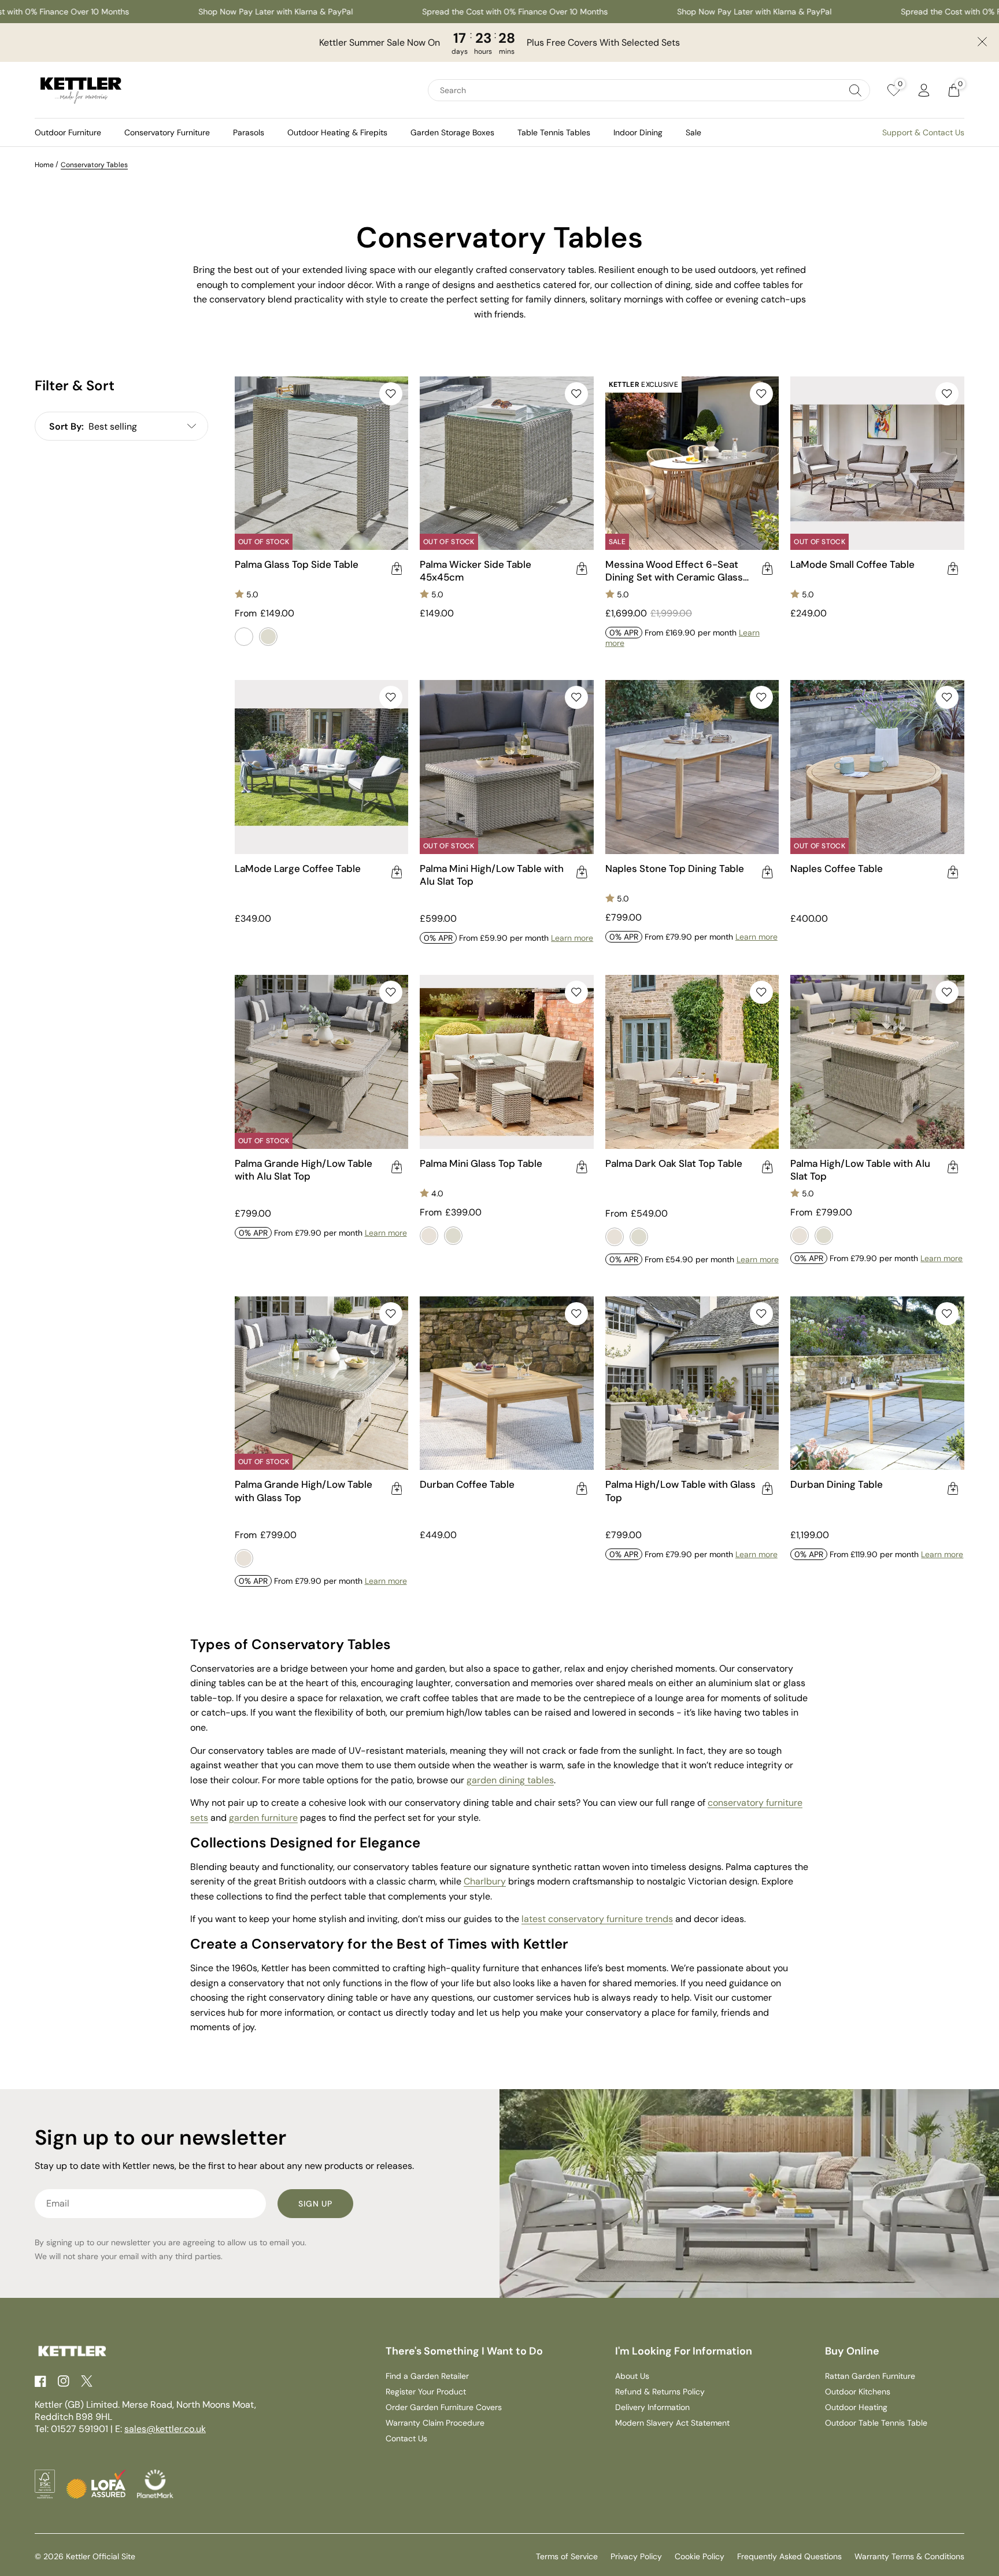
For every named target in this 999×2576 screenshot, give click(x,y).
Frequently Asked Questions (789, 2556)
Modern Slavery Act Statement (672, 2423)
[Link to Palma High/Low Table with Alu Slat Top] (877, 1062)
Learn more (572, 938)
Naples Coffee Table (837, 868)
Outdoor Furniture (68, 132)
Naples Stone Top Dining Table (675, 868)
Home (44, 165)
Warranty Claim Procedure (435, 2423)
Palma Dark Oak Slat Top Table (674, 1163)
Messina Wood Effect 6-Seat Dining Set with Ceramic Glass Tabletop (674, 571)
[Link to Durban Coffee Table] (507, 1383)
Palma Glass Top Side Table (297, 564)
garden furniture (263, 1818)
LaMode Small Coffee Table (852, 564)
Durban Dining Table (837, 1484)
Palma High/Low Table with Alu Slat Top (860, 1170)
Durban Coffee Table (467, 1484)
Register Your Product (426, 2392)
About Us (632, 2376)
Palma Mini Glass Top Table (481, 1163)
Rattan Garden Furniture (870, 2376)
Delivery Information (652, 2407)
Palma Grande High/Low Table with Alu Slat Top (304, 1170)
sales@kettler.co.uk (165, 2429)
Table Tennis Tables (554, 132)
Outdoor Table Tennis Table (876, 2423)
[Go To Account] (924, 90)
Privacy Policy (636, 2556)
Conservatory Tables (94, 165)
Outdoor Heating (856, 2407)
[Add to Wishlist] (391, 394)
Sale (693, 132)
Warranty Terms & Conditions (909, 2556)
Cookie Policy (700, 2556)
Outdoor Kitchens (858, 2392)
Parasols (249, 132)
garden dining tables (510, 1780)
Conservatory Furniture (167, 132)
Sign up (315, 2204)
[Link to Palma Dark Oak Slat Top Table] (692, 1062)
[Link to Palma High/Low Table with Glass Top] (692, 1383)
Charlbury (485, 1881)
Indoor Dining (638, 132)
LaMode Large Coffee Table (298, 868)
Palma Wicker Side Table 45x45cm (476, 571)
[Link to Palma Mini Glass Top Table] (507, 1062)
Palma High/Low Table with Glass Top (680, 1491)
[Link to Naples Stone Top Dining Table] (692, 767)
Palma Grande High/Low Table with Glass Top (304, 1491)
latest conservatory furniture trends (597, 1919)
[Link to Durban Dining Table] (877, 1383)
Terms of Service (567, 2556)
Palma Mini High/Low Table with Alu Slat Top (492, 875)
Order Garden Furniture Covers (444, 2407)
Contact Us (406, 2438)
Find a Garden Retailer (427, 2376)
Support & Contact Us (923, 132)
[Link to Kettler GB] (81, 90)
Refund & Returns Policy (660, 2392)
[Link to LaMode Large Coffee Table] (322, 767)
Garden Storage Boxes (452, 132)
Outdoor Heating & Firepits (337, 132)
